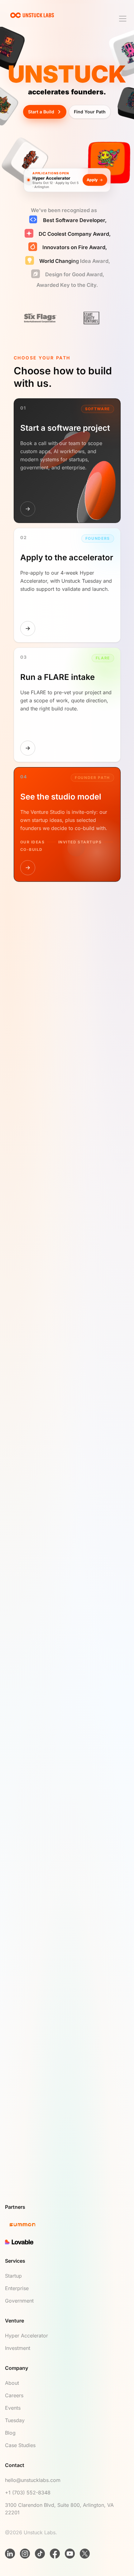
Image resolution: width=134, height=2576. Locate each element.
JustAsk (57, 1592)
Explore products (32, 1624)
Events (13, 2415)
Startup (13, 2283)
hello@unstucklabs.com (33, 2487)
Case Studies (20, 2452)
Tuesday (15, 2427)
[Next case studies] (29, 1308)
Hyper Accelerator (26, 2342)
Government (19, 2308)
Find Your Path (90, 112)
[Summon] (67, 2232)
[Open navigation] (123, 19)
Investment (18, 2355)
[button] (67, 2142)
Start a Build (41, 112)
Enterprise (17, 2295)
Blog (10, 2440)
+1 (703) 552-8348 (28, 2499)
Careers (14, 2402)
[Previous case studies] (12, 1308)
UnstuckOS (24, 1592)
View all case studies (35, 1480)
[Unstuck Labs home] (32, 15)
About (12, 2390)
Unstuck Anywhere (98, 1592)
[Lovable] (67, 2249)
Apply (92, 179)
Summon (22, 1606)
